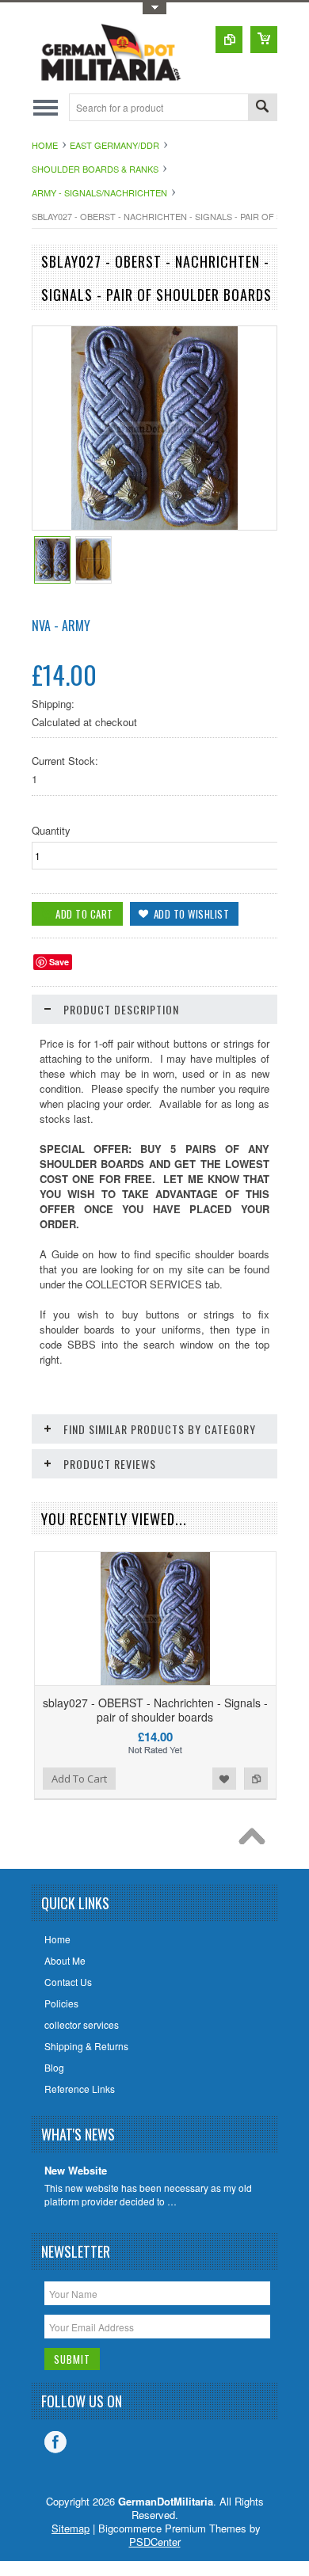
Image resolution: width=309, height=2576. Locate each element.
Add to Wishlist (224, 1779)
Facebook (55, 2442)
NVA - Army (61, 626)
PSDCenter (155, 2542)
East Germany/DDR (114, 145)
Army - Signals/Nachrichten (99, 192)
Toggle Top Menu (154, 8)
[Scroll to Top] (256, 1840)
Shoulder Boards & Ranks (95, 169)
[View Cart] (264, 40)
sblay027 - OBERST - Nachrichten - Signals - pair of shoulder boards (155, 1710)
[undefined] (155, 525)
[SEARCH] (262, 108)
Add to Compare (256, 1779)
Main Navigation (46, 107)
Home (45, 145)
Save (59, 962)
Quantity (51, 830)
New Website (76, 2171)
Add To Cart (79, 1779)
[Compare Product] (229, 40)
